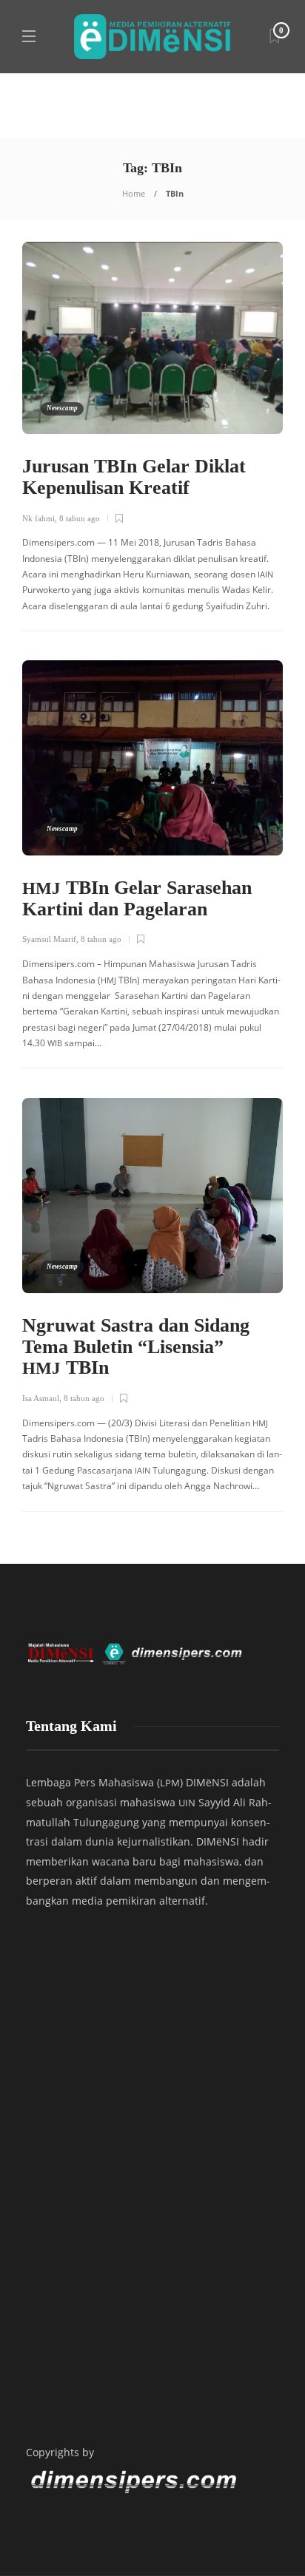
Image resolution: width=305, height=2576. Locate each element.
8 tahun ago (80, 518)
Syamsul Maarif (49, 939)
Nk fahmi (38, 518)
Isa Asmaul (41, 1398)
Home (134, 193)
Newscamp (62, 408)
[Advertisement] (152, 2227)
